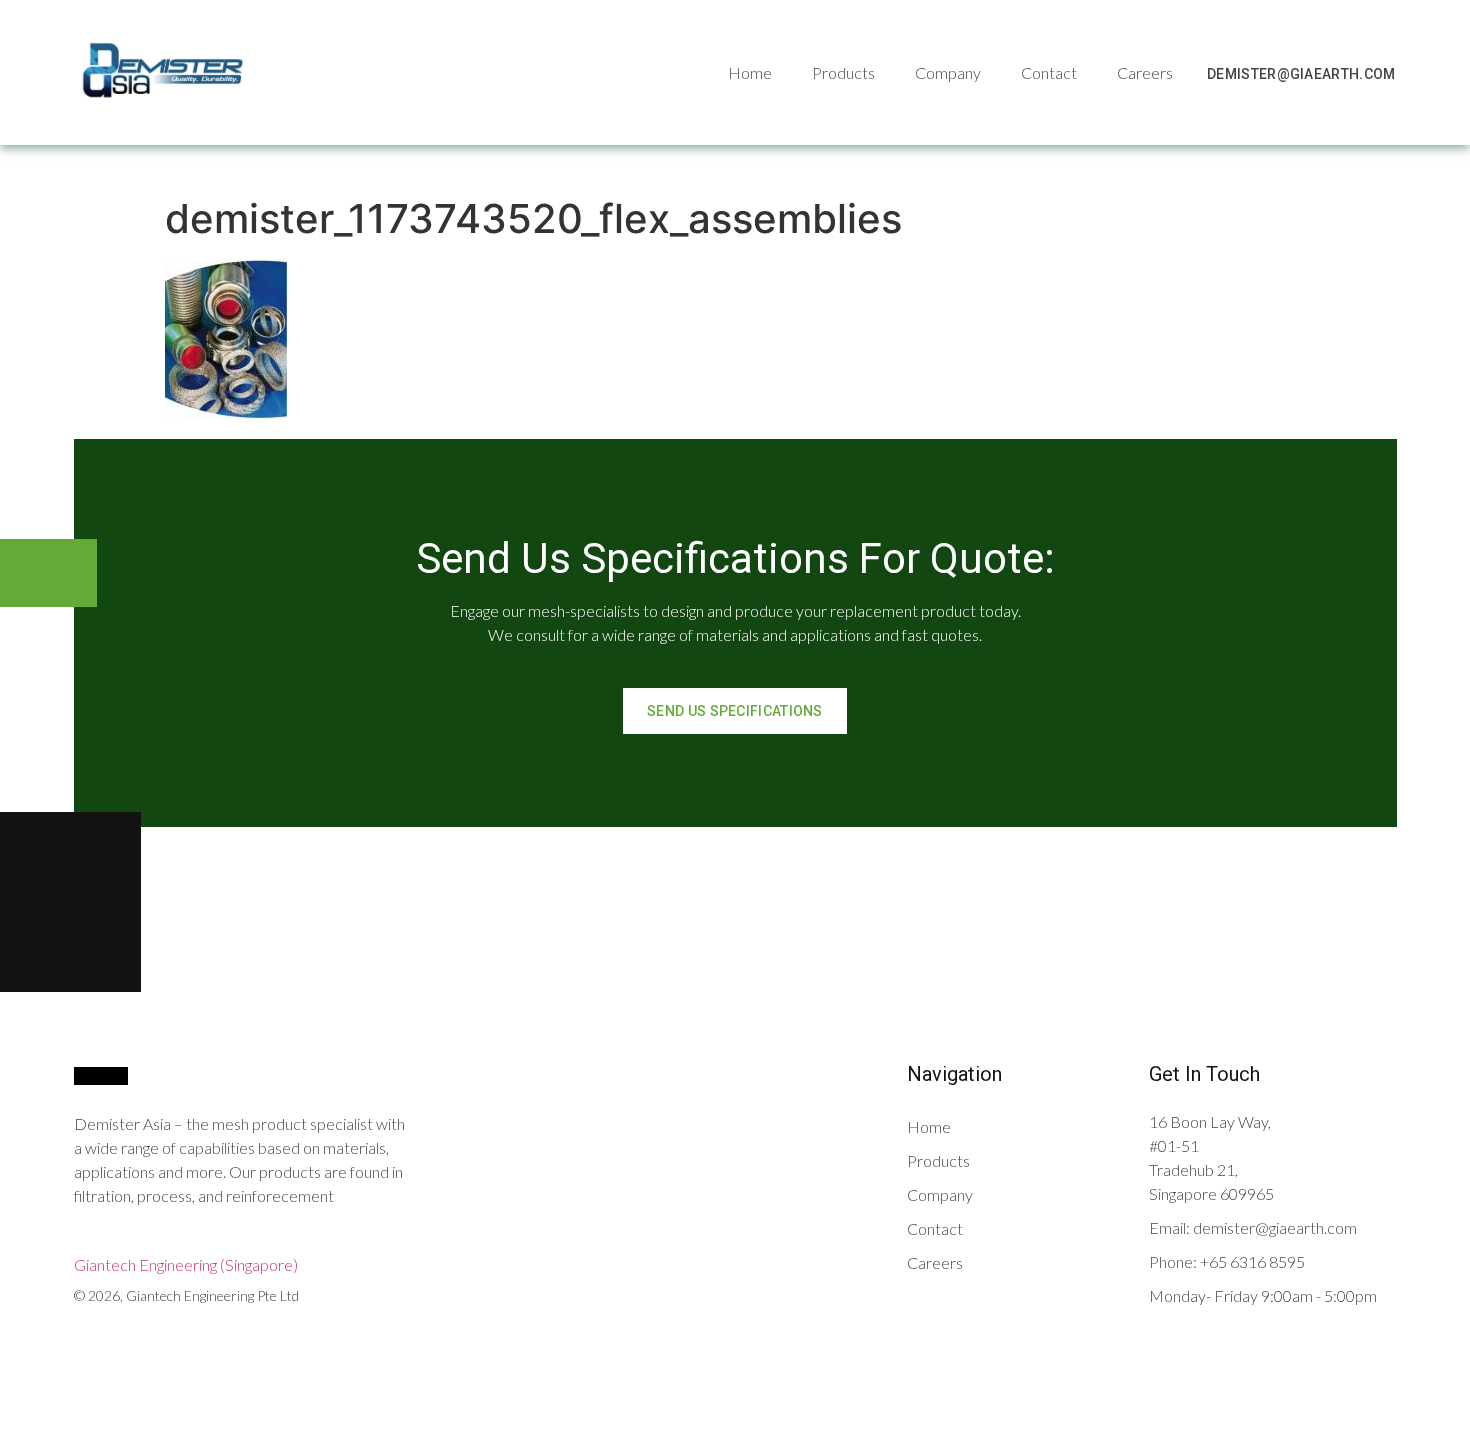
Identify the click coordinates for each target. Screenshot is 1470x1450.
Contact (1049, 72)
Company (948, 72)
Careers (1145, 72)
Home (750, 72)
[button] (1301, 74)
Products (843, 72)
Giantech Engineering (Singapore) (186, 1264)
